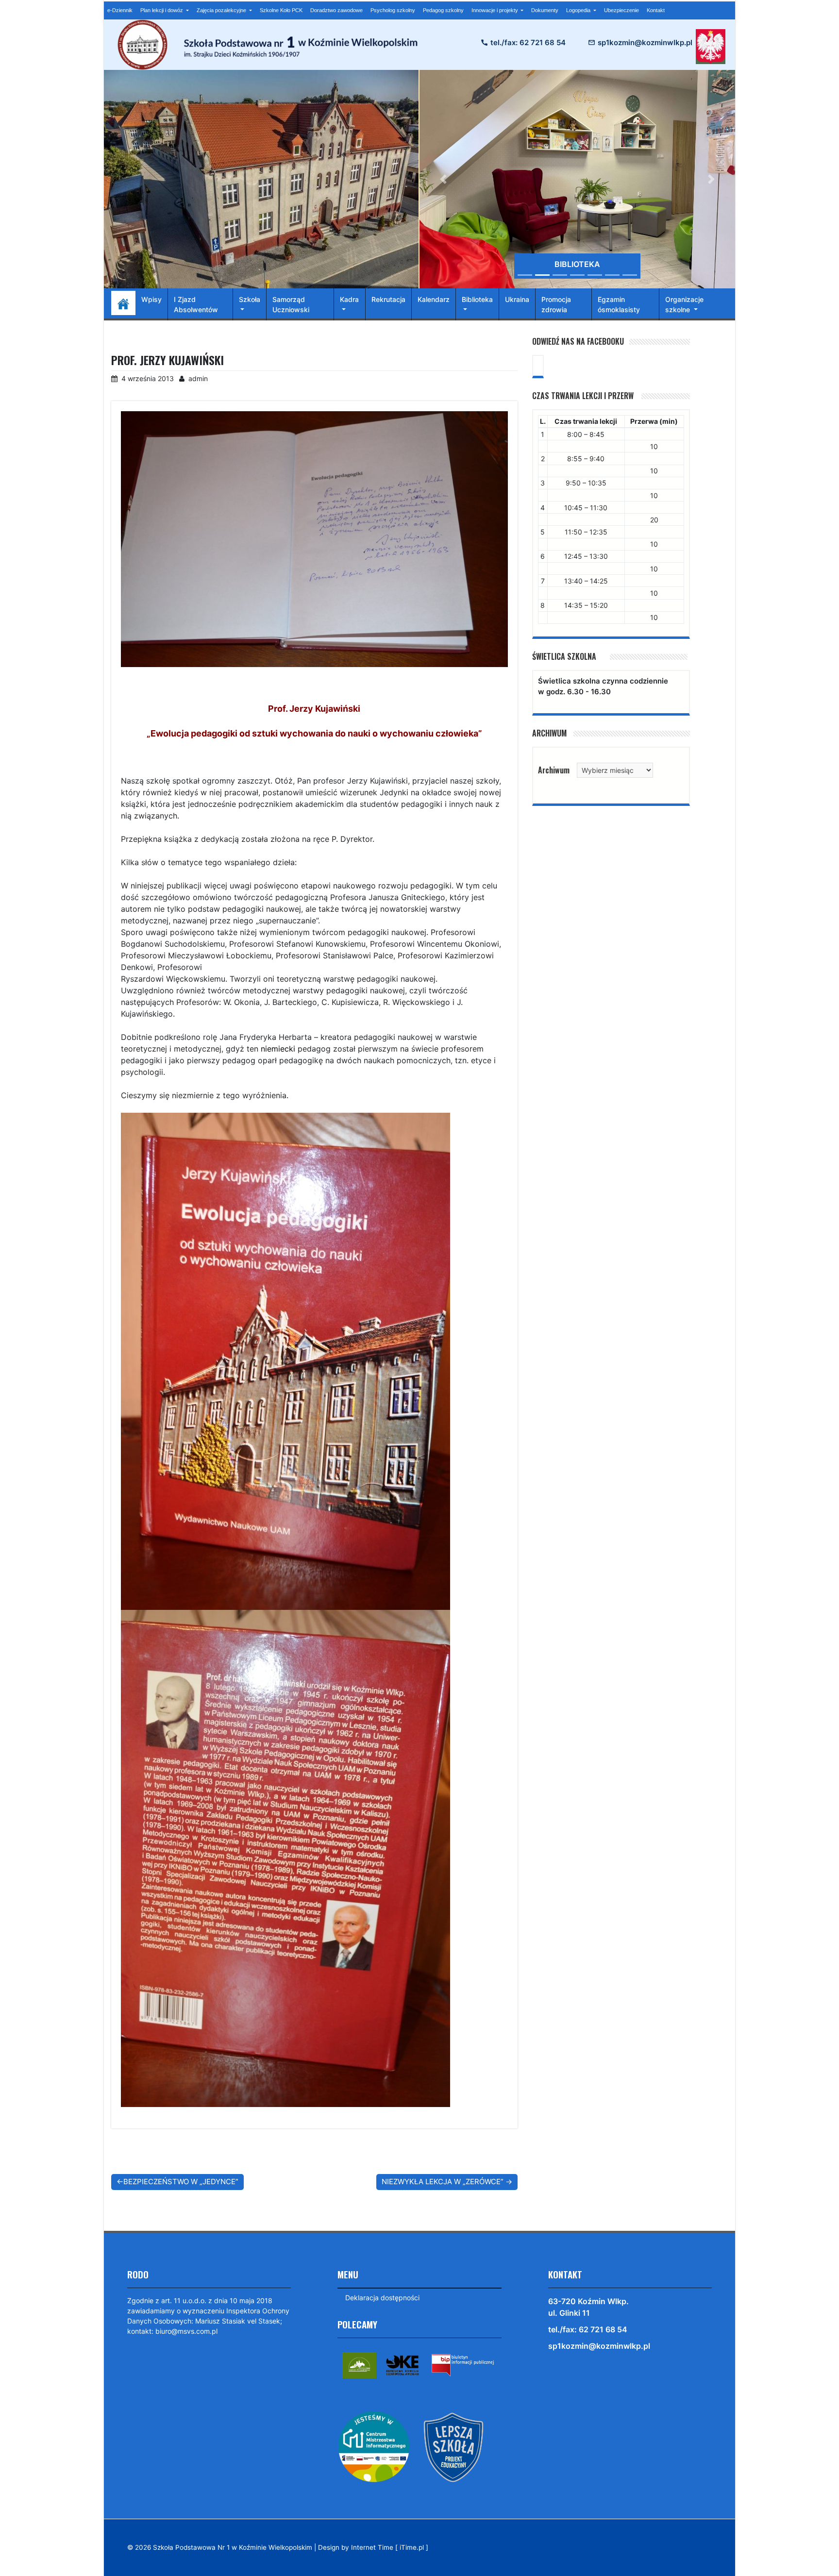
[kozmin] (359, 2365)
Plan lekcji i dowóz (162, 10)
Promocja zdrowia (556, 304)
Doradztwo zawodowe (336, 10)
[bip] (463, 2365)
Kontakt (656, 10)
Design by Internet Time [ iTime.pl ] (373, 2547)
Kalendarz (434, 299)
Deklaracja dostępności (382, 2298)
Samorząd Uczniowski (291, 304)
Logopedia (579, 10)
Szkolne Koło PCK (281, 10)
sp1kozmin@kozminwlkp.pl (645, 42)
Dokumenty (545, 10)
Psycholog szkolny (393, 10)
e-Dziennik (120, 10)
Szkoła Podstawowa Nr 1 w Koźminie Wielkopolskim (233, 2547)
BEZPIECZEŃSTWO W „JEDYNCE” (181, 2182)
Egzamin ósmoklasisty (619, 304)
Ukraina (517, 299)
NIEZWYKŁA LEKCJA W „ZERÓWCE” (443, 2182)
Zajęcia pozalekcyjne (222, 10)
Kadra (349, 299)
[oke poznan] (403, 2365)
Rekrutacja (388, 299)
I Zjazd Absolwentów (196, 304)
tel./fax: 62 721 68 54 (528, 42)
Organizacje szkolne (684, 304)
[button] (443, 179)
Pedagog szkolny (443, 10)
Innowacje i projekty (495, 10)
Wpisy (151, 299)
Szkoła (250, 299)
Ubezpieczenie (621, 10)
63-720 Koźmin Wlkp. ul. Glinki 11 (588, 2307)
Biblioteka (477, 299)
